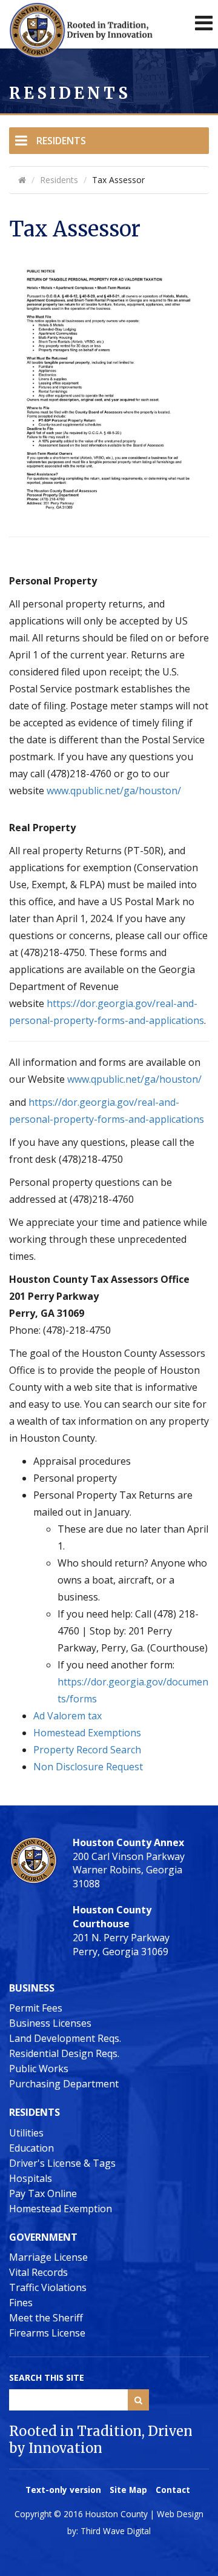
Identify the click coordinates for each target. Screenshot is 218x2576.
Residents (61, 141)
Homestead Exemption (61, 2209)
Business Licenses (50, 2023)
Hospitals (31, 2178)
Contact (173, 2490)
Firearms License (47, 2333)
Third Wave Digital (116, 2531)
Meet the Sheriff (46, 2318)
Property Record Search (87, 1750)
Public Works (39, 2069)
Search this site (47, 2377)
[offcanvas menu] (204, 23)
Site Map (128, 2490)
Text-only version (63, 2490)
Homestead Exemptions (87, 1733)
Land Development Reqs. (65, 2038)
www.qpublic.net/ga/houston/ (114, 791)
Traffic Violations (48, 2287)
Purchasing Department (64, 2084)
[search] (138, 2400)
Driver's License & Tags (62, 2163)
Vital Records (38, 2272)
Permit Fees (36, 2008)
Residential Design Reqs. (64, 2053)
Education (31, 2148)
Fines (21, 2303)
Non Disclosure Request (88, 1767)
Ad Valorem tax (68, 1716)
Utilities (26, 2133)
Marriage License (48, 2257)
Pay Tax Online (43, 2193)
